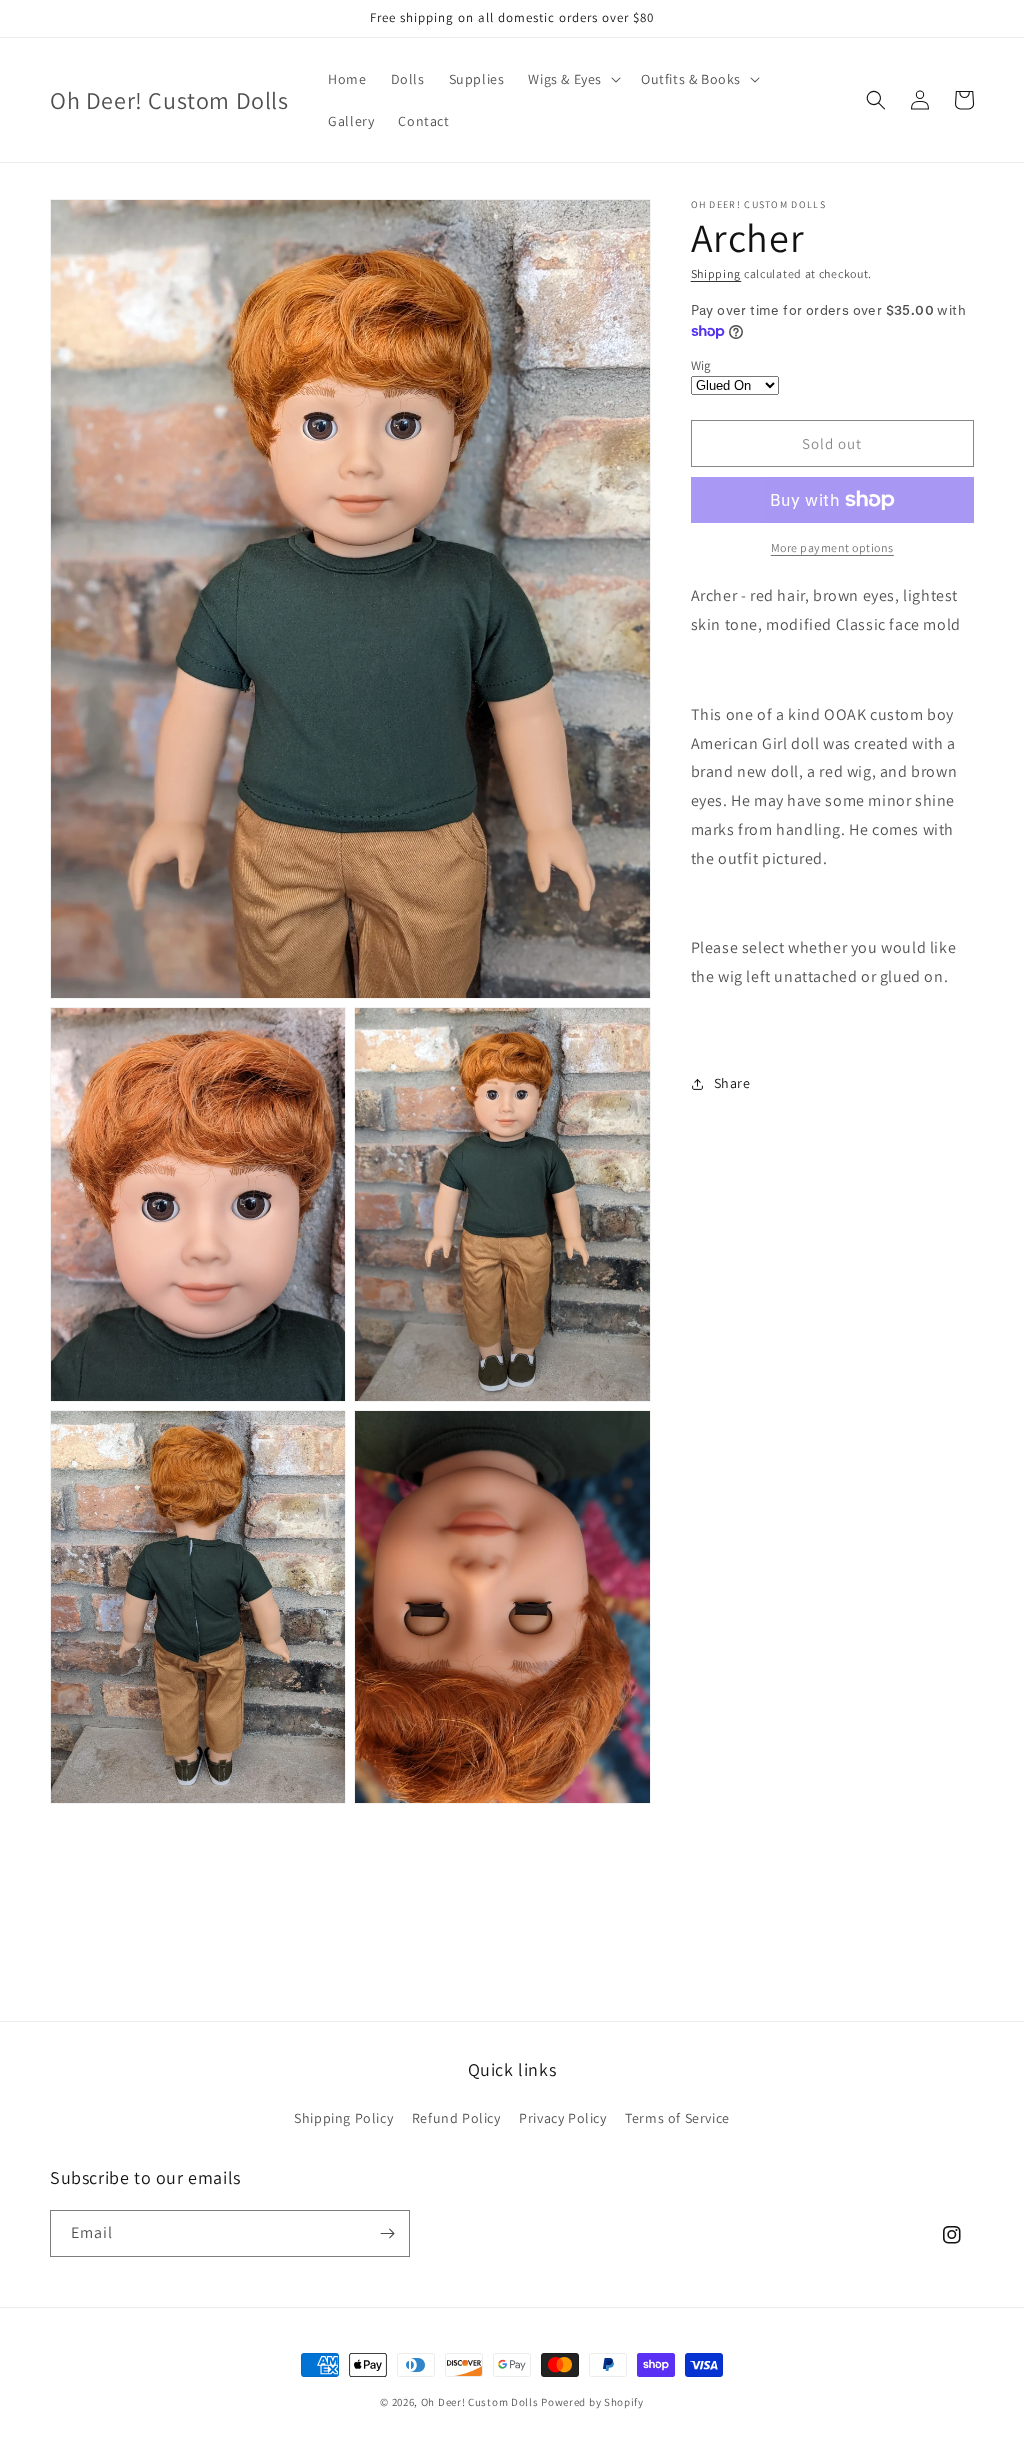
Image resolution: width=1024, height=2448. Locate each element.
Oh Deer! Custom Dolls (480, 2402)
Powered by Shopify (592, 2402)
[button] (572, 79)
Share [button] (732, 1083)
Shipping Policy (343, 2118)
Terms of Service (677, 2118)
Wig (701, 365)
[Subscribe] (387, 2233)
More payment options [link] (832, 547)
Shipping (716, 273)
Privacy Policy (562, 2118)
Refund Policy (456, 2118)
